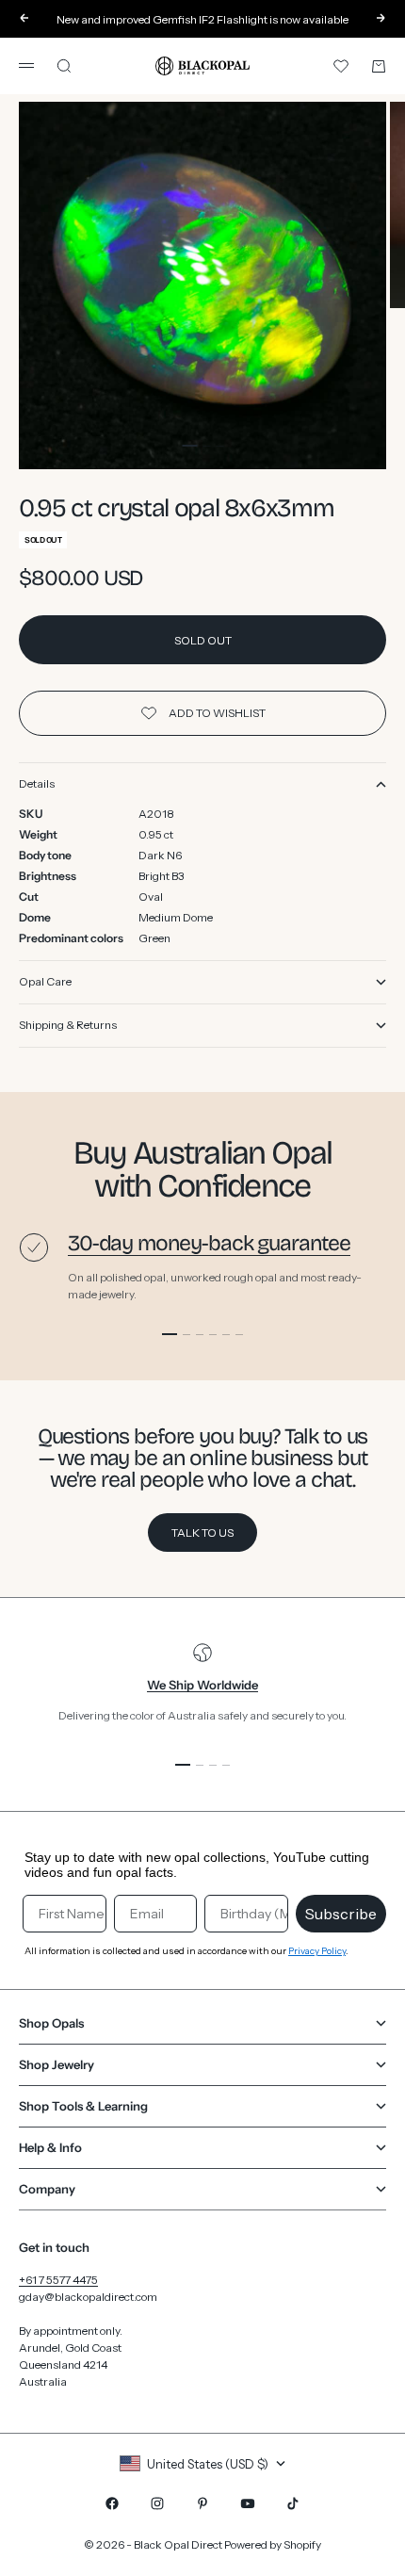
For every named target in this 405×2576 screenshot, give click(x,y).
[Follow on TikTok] (293, 2503)
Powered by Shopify (273, 2544)
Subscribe (341, 1914)
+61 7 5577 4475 (58, 2280)
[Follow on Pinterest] (202, 2503)
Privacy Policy (317, 1951)
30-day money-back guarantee (209, 1243)
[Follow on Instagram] (157, 2503)
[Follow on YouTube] (248, 2503)
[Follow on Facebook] (112, 2503)
